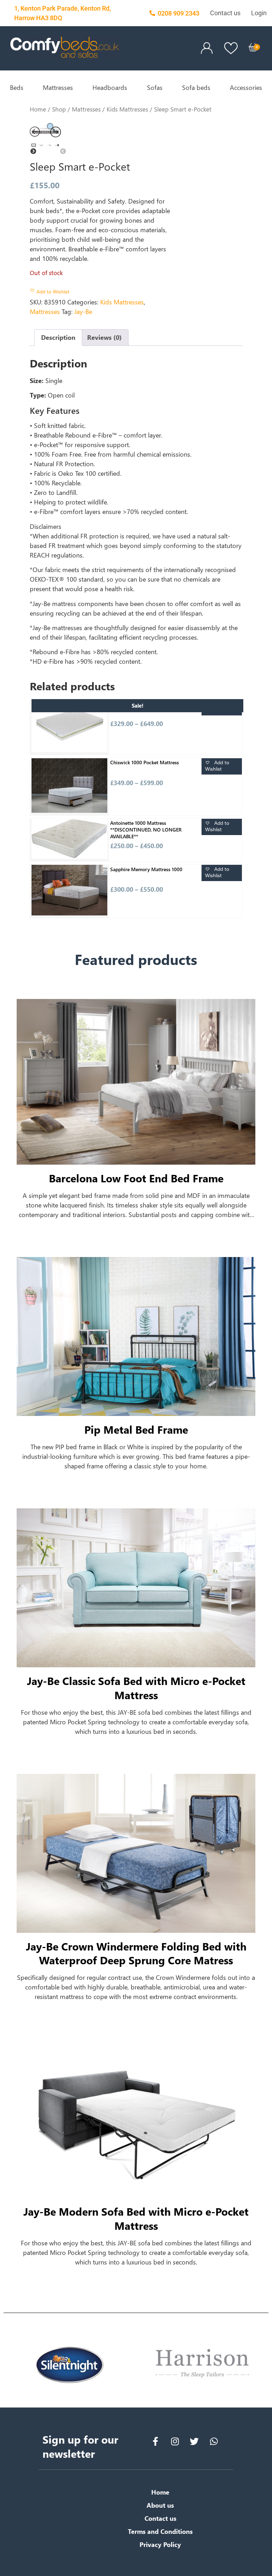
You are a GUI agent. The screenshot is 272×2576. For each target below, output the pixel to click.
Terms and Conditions (160, 2531)
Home (38, 109)
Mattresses (58, 87)
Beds (17, 87)
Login (259, 13)
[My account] (207, 48)
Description (58, 337)
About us (160, 2505)
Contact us (225, 13)
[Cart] (253, 47)
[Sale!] (69, 727)
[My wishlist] (231, 48)
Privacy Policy (160, 2544)
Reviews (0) (104, 337)
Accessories (246, 87)
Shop (59, 109)
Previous (79, 145)
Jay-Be (83, 312)
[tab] (58, 338)
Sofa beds (196, 87)
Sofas (155, 87)
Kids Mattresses (127, 109)
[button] (50, 293)
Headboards (110, 87)
